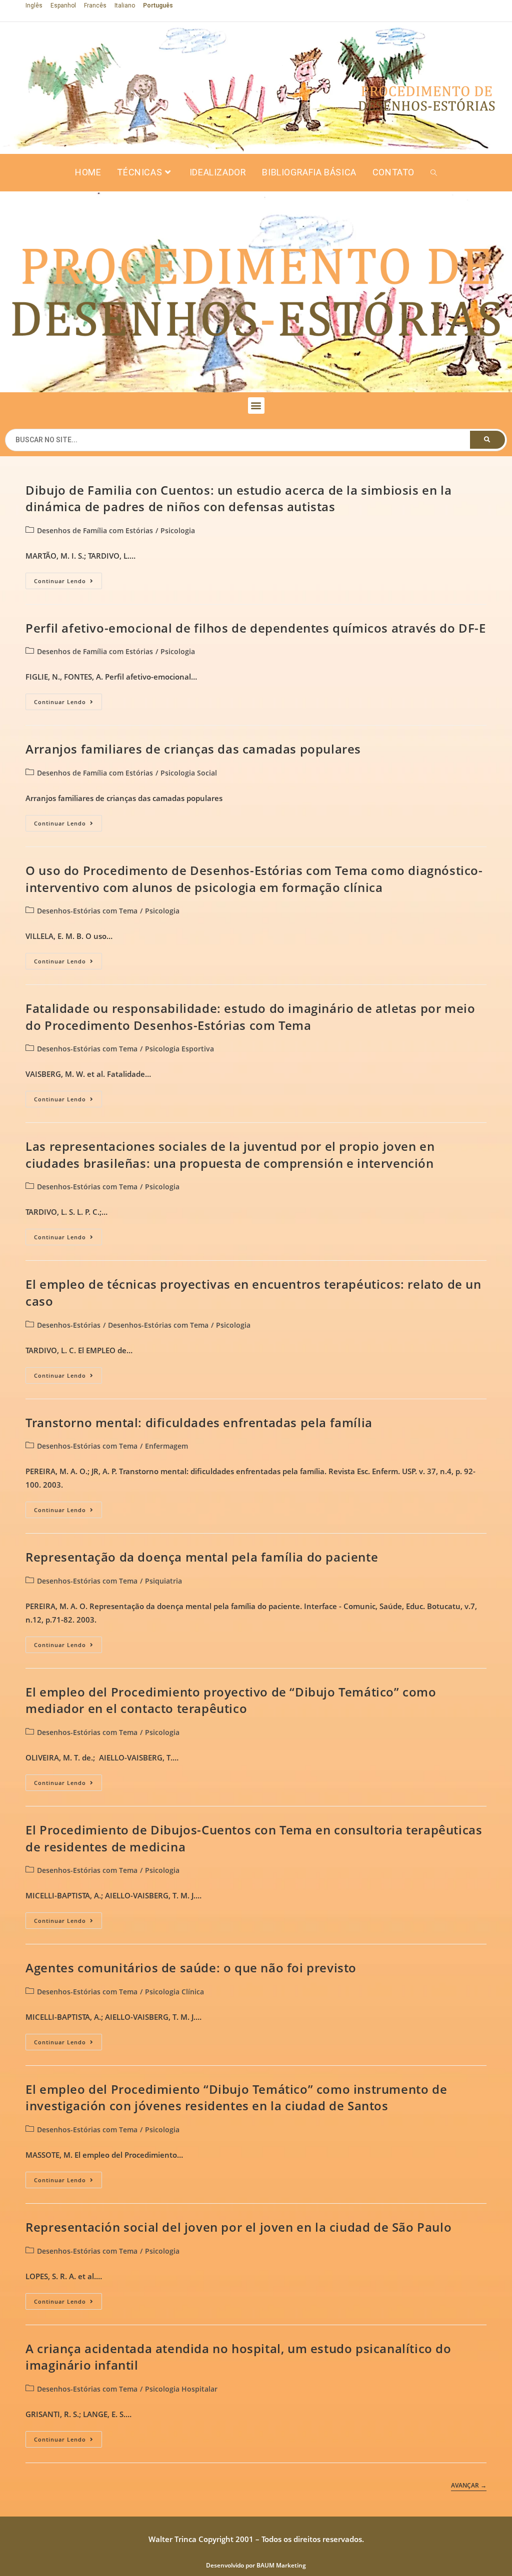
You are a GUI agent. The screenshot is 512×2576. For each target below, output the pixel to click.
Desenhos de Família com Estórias (95, 530)
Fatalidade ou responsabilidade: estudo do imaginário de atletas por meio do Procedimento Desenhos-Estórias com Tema (250, 1017)
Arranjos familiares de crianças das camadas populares (193, 749)
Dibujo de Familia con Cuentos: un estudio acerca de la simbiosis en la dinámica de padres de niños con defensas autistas (238, 498)
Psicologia (178, 530)
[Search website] (434, 173)
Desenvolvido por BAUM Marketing (256, 2565)
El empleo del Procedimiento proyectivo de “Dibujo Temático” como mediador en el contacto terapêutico (231, 1700)
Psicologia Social (189, 773)
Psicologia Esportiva (179, 1049)
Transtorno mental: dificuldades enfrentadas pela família (199, 1422)
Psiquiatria (163, 1581)
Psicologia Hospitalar (181, 2389)
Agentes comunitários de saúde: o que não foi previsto (191, 1968)
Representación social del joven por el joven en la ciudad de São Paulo (238, 2227)
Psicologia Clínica (174, 1992)
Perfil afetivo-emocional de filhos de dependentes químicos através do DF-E (255, 628)
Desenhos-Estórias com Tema (87, 911)
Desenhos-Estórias (69, 1325)
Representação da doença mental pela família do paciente (202, 1557)
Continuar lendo (68, 579)
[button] (256, 406)
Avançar (469, 2486)
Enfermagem (166, 1446)
